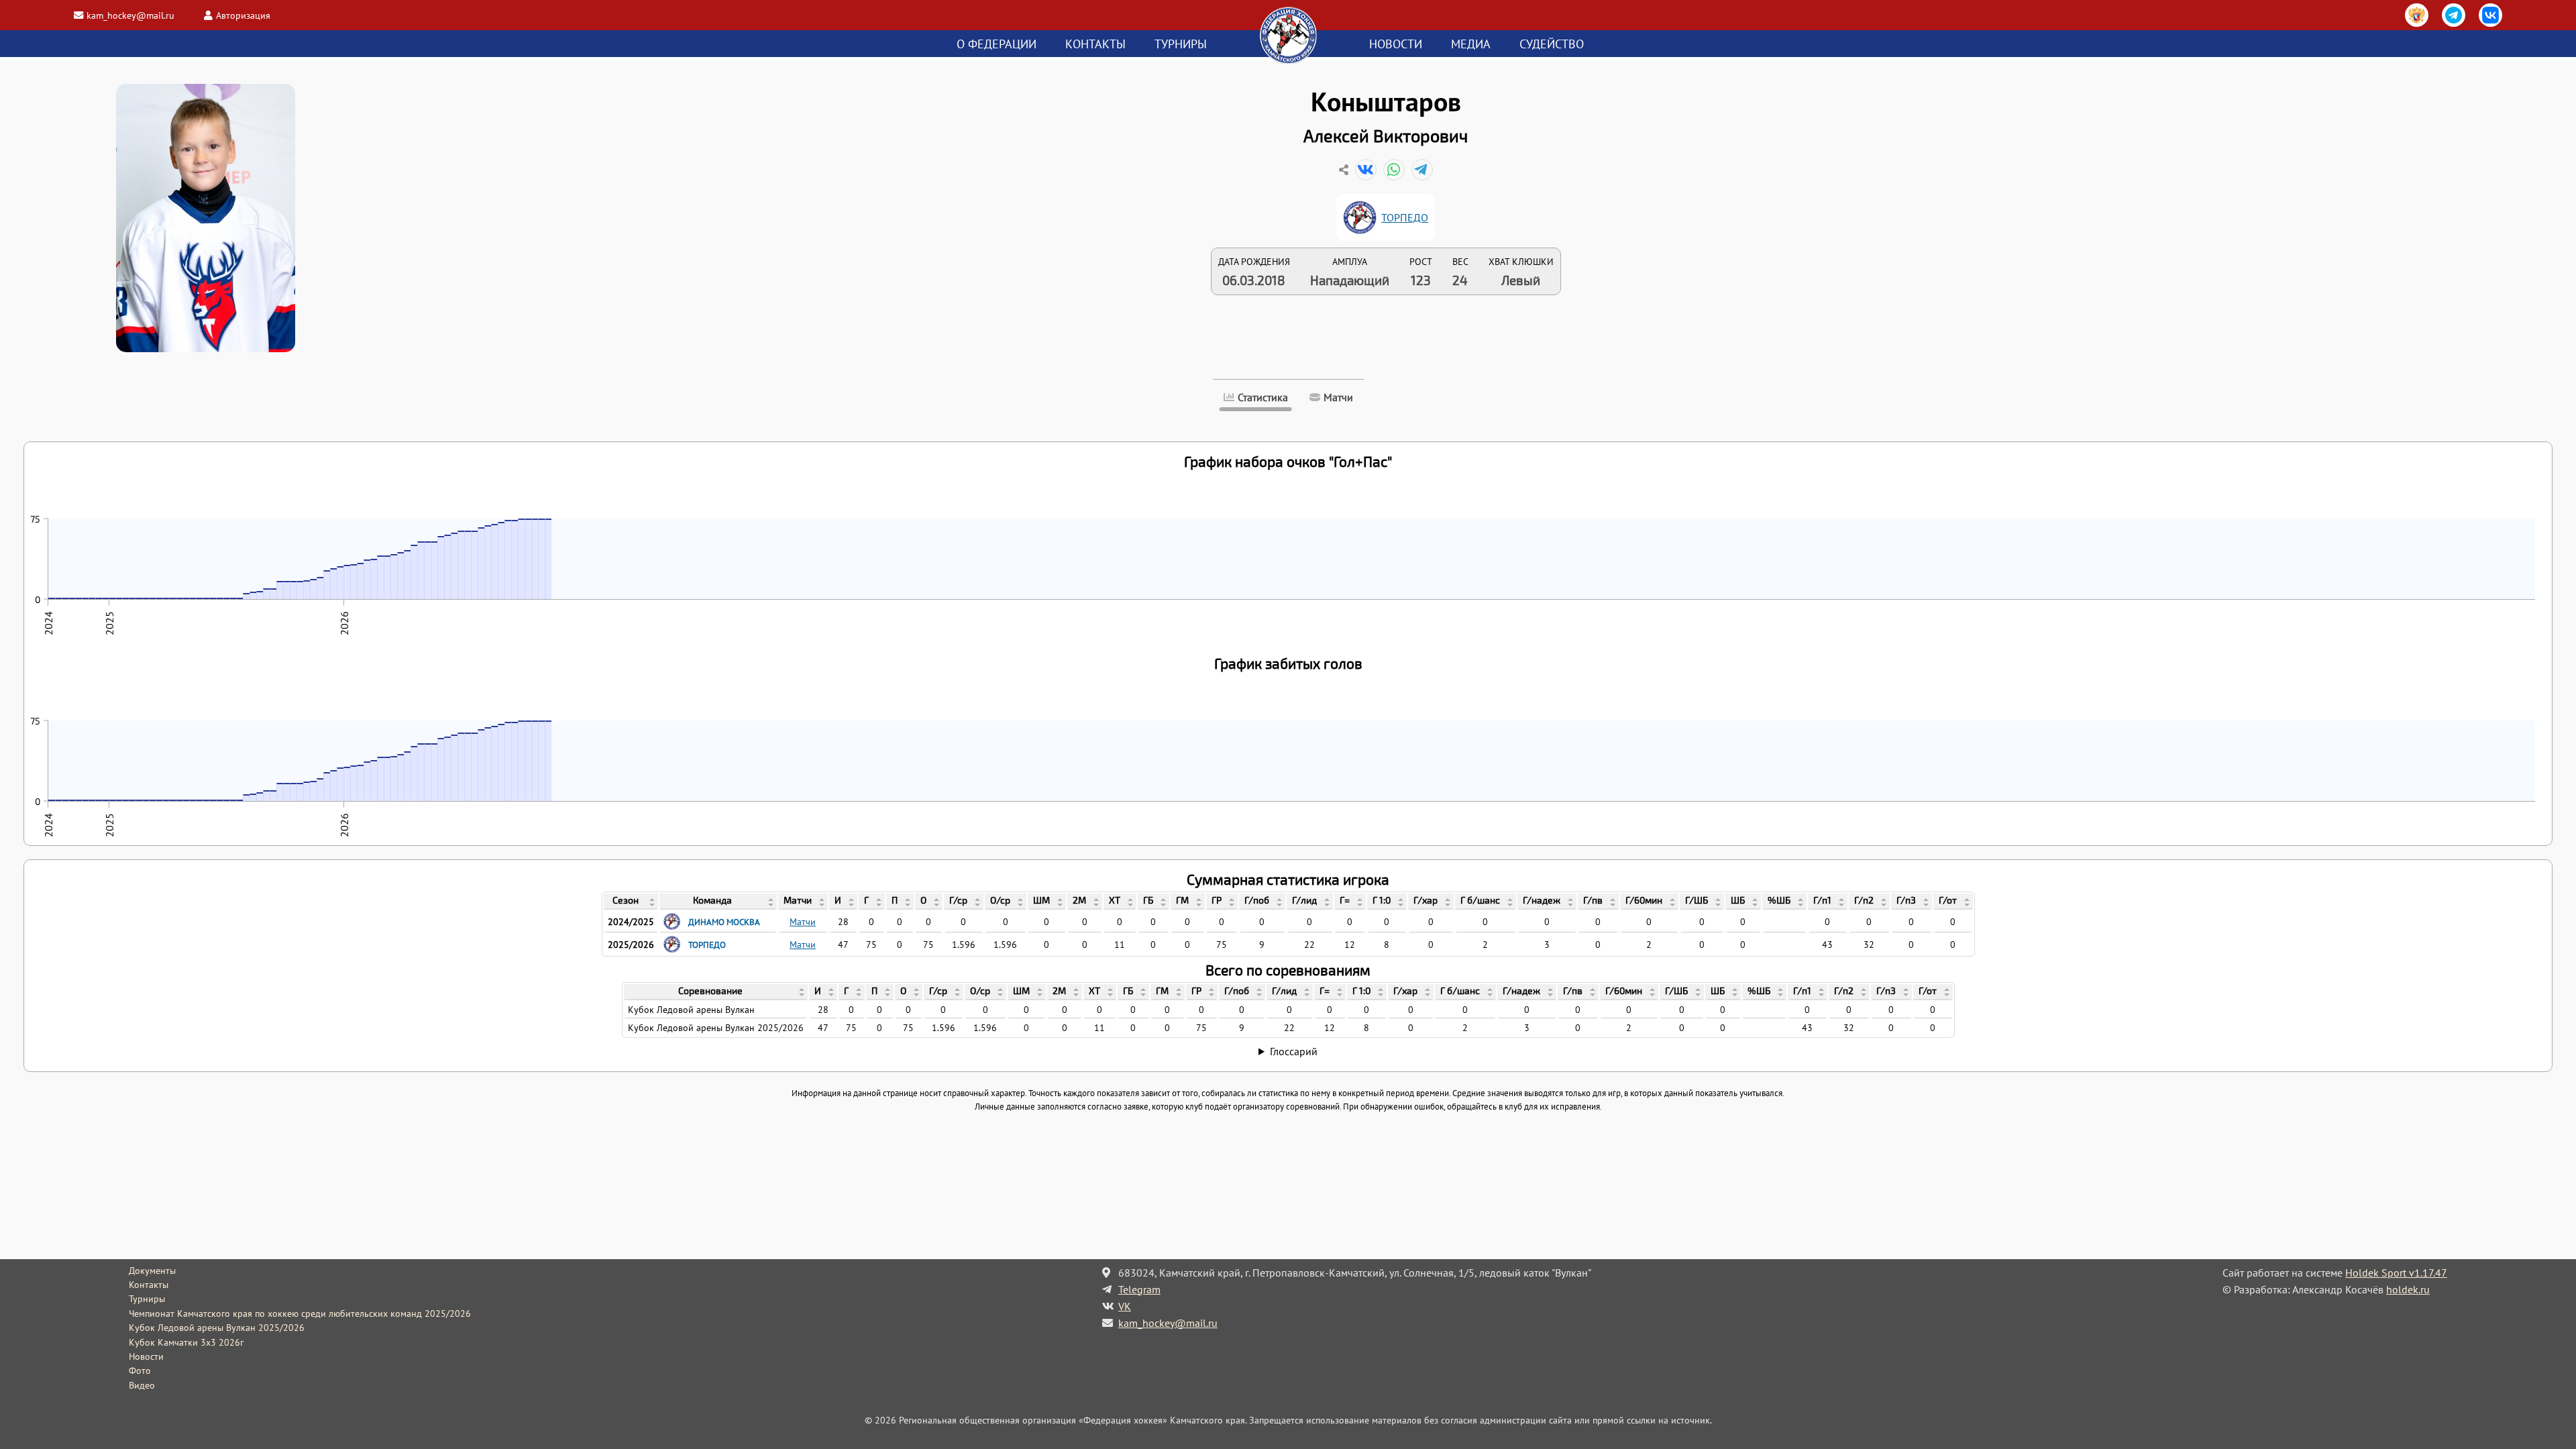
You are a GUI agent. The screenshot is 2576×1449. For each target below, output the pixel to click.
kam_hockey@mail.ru (130, 15)
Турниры (1181, 44)
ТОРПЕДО (1405, 217)
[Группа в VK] (2490, 15)
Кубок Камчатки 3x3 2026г (186, 1342)
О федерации (997, 44)
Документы (152, 1271)
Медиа (1471, 44)
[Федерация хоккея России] (2417, 15)
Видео (142, 1385)
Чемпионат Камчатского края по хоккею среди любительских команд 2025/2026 (300, 1313)
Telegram (1139, 1289)
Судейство (1552, 44)
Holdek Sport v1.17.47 (2396, 1273)
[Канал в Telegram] (2454, 15)
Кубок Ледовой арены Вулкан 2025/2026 (217, 1328)
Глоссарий (1294, 1051)
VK (1125, 1306)
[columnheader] (631, 902)
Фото (140, 1371)
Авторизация (243, 15)
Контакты (1095, 44)
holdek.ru (2408, 1289)
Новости (1396, 44)
